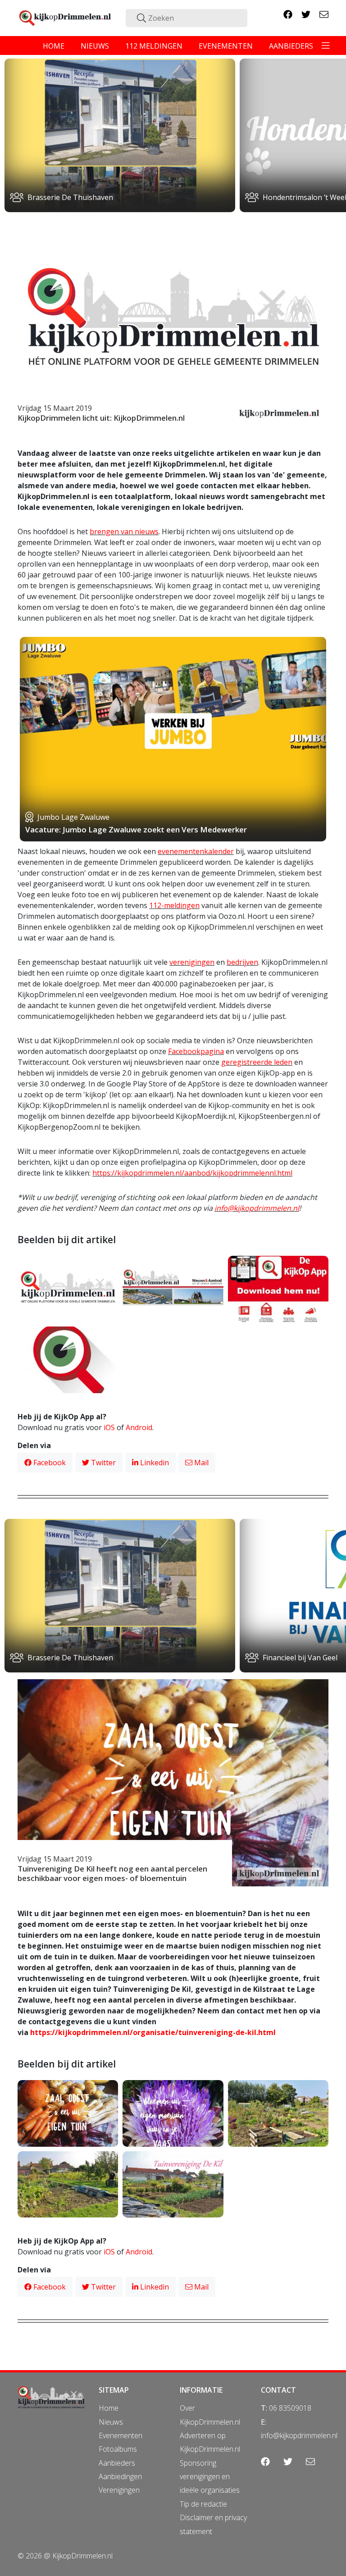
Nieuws (111, 2422)
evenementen (226, 46)
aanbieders (291, 46)
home (54, 46)
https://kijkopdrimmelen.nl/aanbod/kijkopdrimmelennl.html (192, 1173)
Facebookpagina (196, 1051)
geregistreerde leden (257, 1062)
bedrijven (242, 962)
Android (139, 1427)
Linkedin (154, 1463)
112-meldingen (174, 905)
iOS (109, 1427)
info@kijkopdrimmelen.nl (257, 1208)
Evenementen (121, 2435)
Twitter (102, 1463)
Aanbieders (117, 2463)
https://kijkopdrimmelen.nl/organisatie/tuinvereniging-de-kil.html (153, 2032)
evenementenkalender (196, 851)
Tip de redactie (203, 2504)
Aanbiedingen (120, 2476)
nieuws (95, 46)
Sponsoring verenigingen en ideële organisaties (210, 2477)
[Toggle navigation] (326, 45)
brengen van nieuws (124, 532)
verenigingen (192, 962)
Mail (200, 1463)
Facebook (49, 1463)
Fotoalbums (118, 2449)
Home (109, 2408)
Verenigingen (119, 2490)
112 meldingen (154, 46)
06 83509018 (290, 2408)
